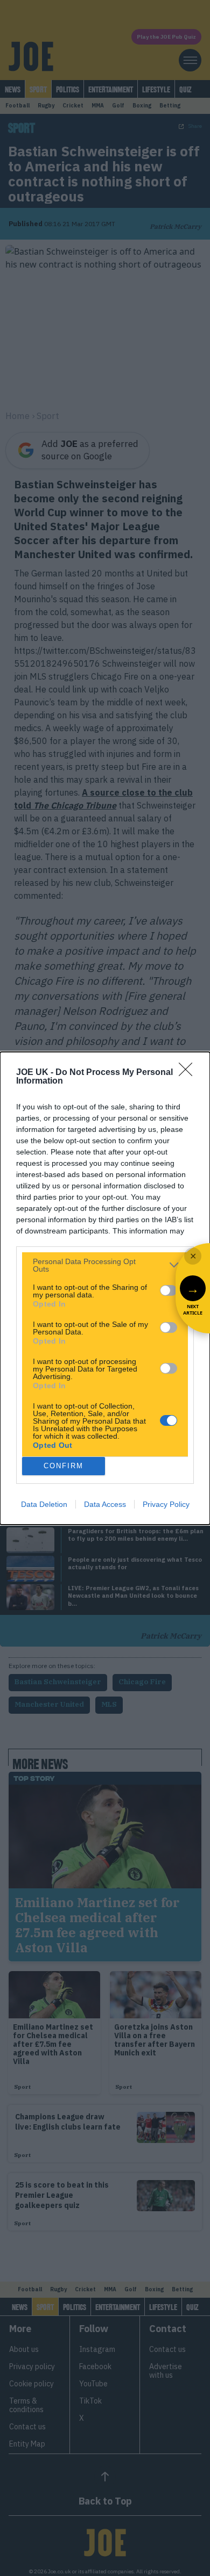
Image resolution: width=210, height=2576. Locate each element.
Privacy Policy (166, 1504)
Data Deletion (44, 1504)
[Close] (189, 1073)
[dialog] (105, 1288)
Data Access (105, 1504)
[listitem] (105, 1265)
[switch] (169, 1290)
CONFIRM (64, 1466)
